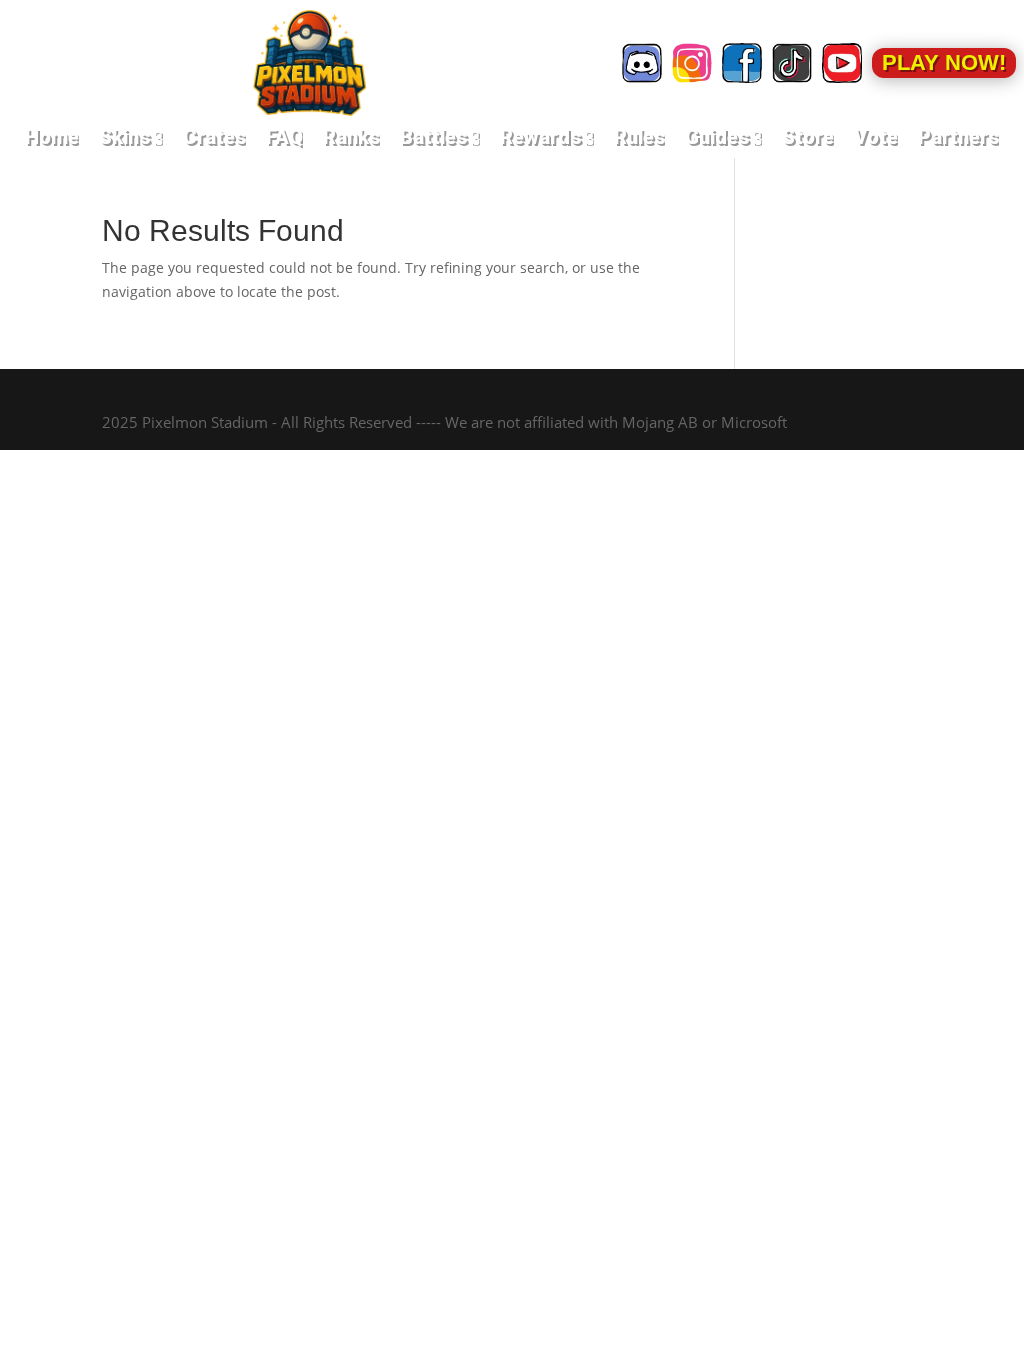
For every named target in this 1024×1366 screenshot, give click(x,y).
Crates (214, 137)
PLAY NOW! (944, 62)
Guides (723, 137)
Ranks (351, 137)
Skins (131, 137)
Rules (639, 137)
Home (52, 137)
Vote (876, 137)
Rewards (547, 137)
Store (808, 137)
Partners (958, 137)
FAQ (284, 137)
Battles (440, 137)
